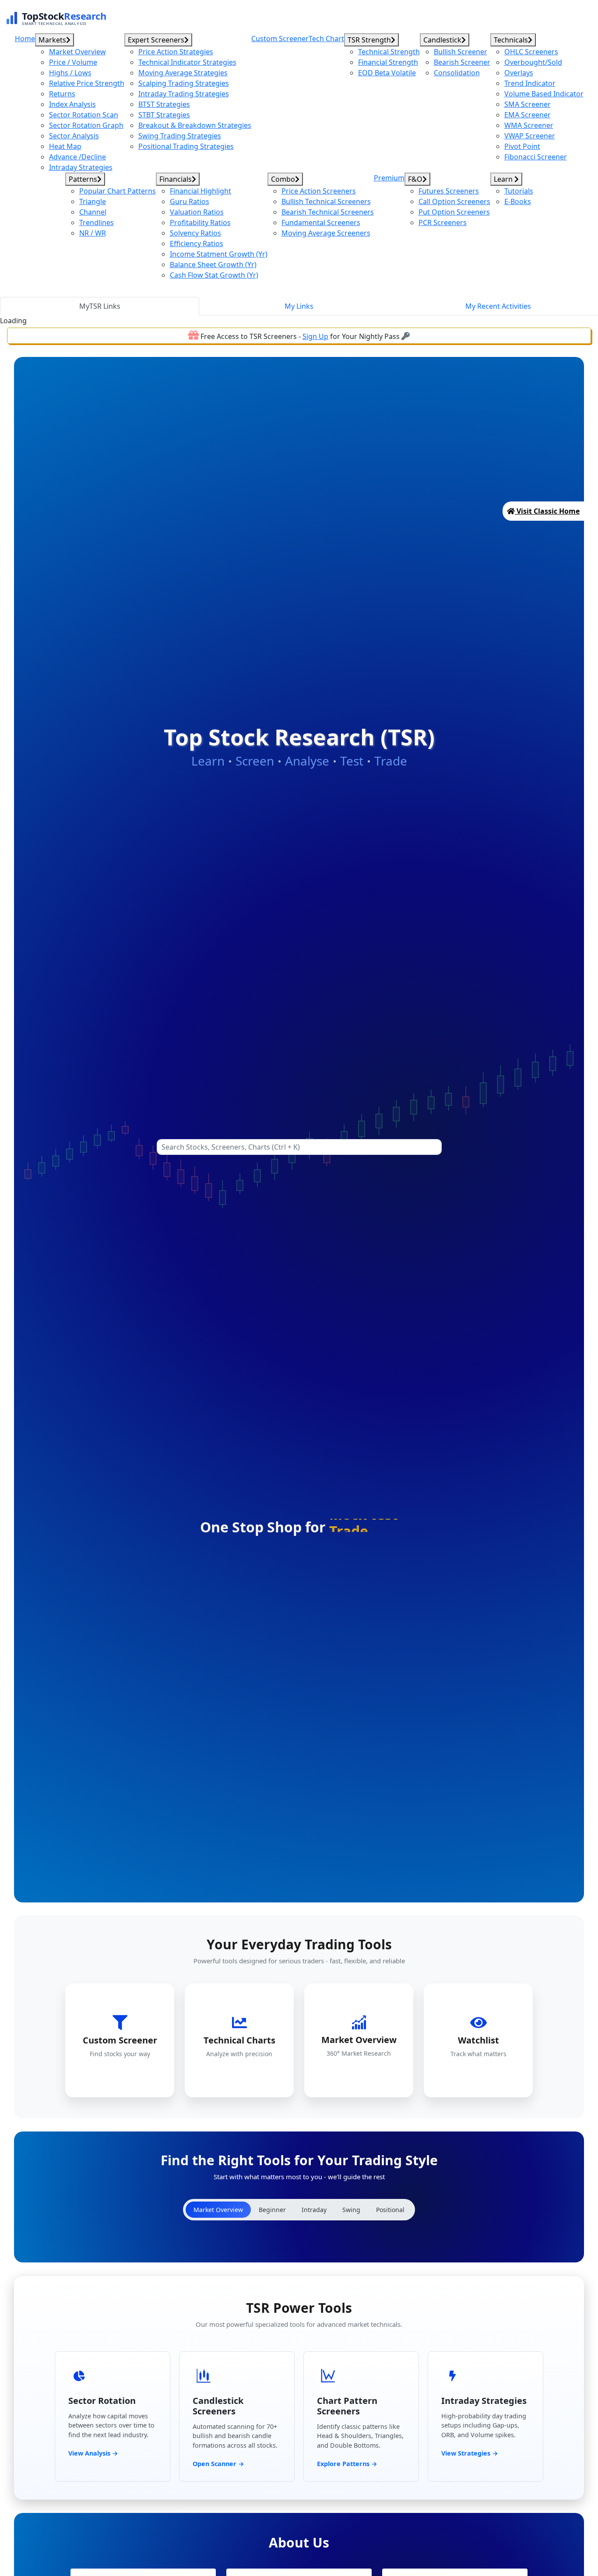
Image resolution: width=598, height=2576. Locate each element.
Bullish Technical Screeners (326, 201)
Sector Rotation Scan (84, 115)
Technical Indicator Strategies (187, 62)
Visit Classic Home (547, 511)
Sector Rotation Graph (86, 125)
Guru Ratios (190, 201)
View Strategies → (470, 2453)
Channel (93, 212)
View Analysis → (93, 2453)
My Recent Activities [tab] (498, 306)
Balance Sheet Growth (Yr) (213, 265)
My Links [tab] (299, 306)
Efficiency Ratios (197, 243)
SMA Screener (528, 104)
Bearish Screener (462, 62)
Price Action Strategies (176, 52)
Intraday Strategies (81, 167)
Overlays (519, 73)
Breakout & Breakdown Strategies (195, 125)
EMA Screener (528, 115)
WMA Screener (529, 125)
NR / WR (93, 233)
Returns (62, 94)
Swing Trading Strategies (180, 136)
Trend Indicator (530, 83)
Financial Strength (388, 62)
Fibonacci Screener (536, 157)
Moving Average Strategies (183, 73)
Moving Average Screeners (326, 233)
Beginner (272, 2210)
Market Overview (77, 52)
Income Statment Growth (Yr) (219, 254)
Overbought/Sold (533, 62)
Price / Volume (73, 62)
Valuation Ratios (197, 212)
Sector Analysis (74, 136)
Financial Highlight (201, 191)
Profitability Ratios (200, 222)
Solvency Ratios (195, 233)
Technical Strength (389, 52)
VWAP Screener (530, 136)
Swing (351, 2210)
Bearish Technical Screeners (328, 212)
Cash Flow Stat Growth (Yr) (214, 275)
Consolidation (457, 73)
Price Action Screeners (319, 191)
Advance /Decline (77, 157)
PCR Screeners (443, 222)
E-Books (518, 201)
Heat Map (65, 146)
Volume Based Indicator (544, 94)
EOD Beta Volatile (387, 73)
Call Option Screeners (454, 201)
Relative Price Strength (87, 83)
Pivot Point (522, 146)
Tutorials (519, 191)
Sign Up (315, 336)
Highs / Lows (70, 73)
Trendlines (97, 222)
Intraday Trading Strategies (184, 94)
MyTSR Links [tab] (100, 306)
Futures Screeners (449, 191)
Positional (390, 2210)
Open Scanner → (218, 2464)
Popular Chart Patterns (118, 191)
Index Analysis (72, 104)
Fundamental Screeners (321, 222)
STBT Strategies (164, 115)
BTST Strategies (164, 104)
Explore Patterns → (347, 2464)
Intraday (314, 2210)
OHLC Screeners (531, 52)
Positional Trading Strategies (186, 146)
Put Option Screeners (454, 212)
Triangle (93, 201)
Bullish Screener (461, 52)
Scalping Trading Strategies (184, 83)
